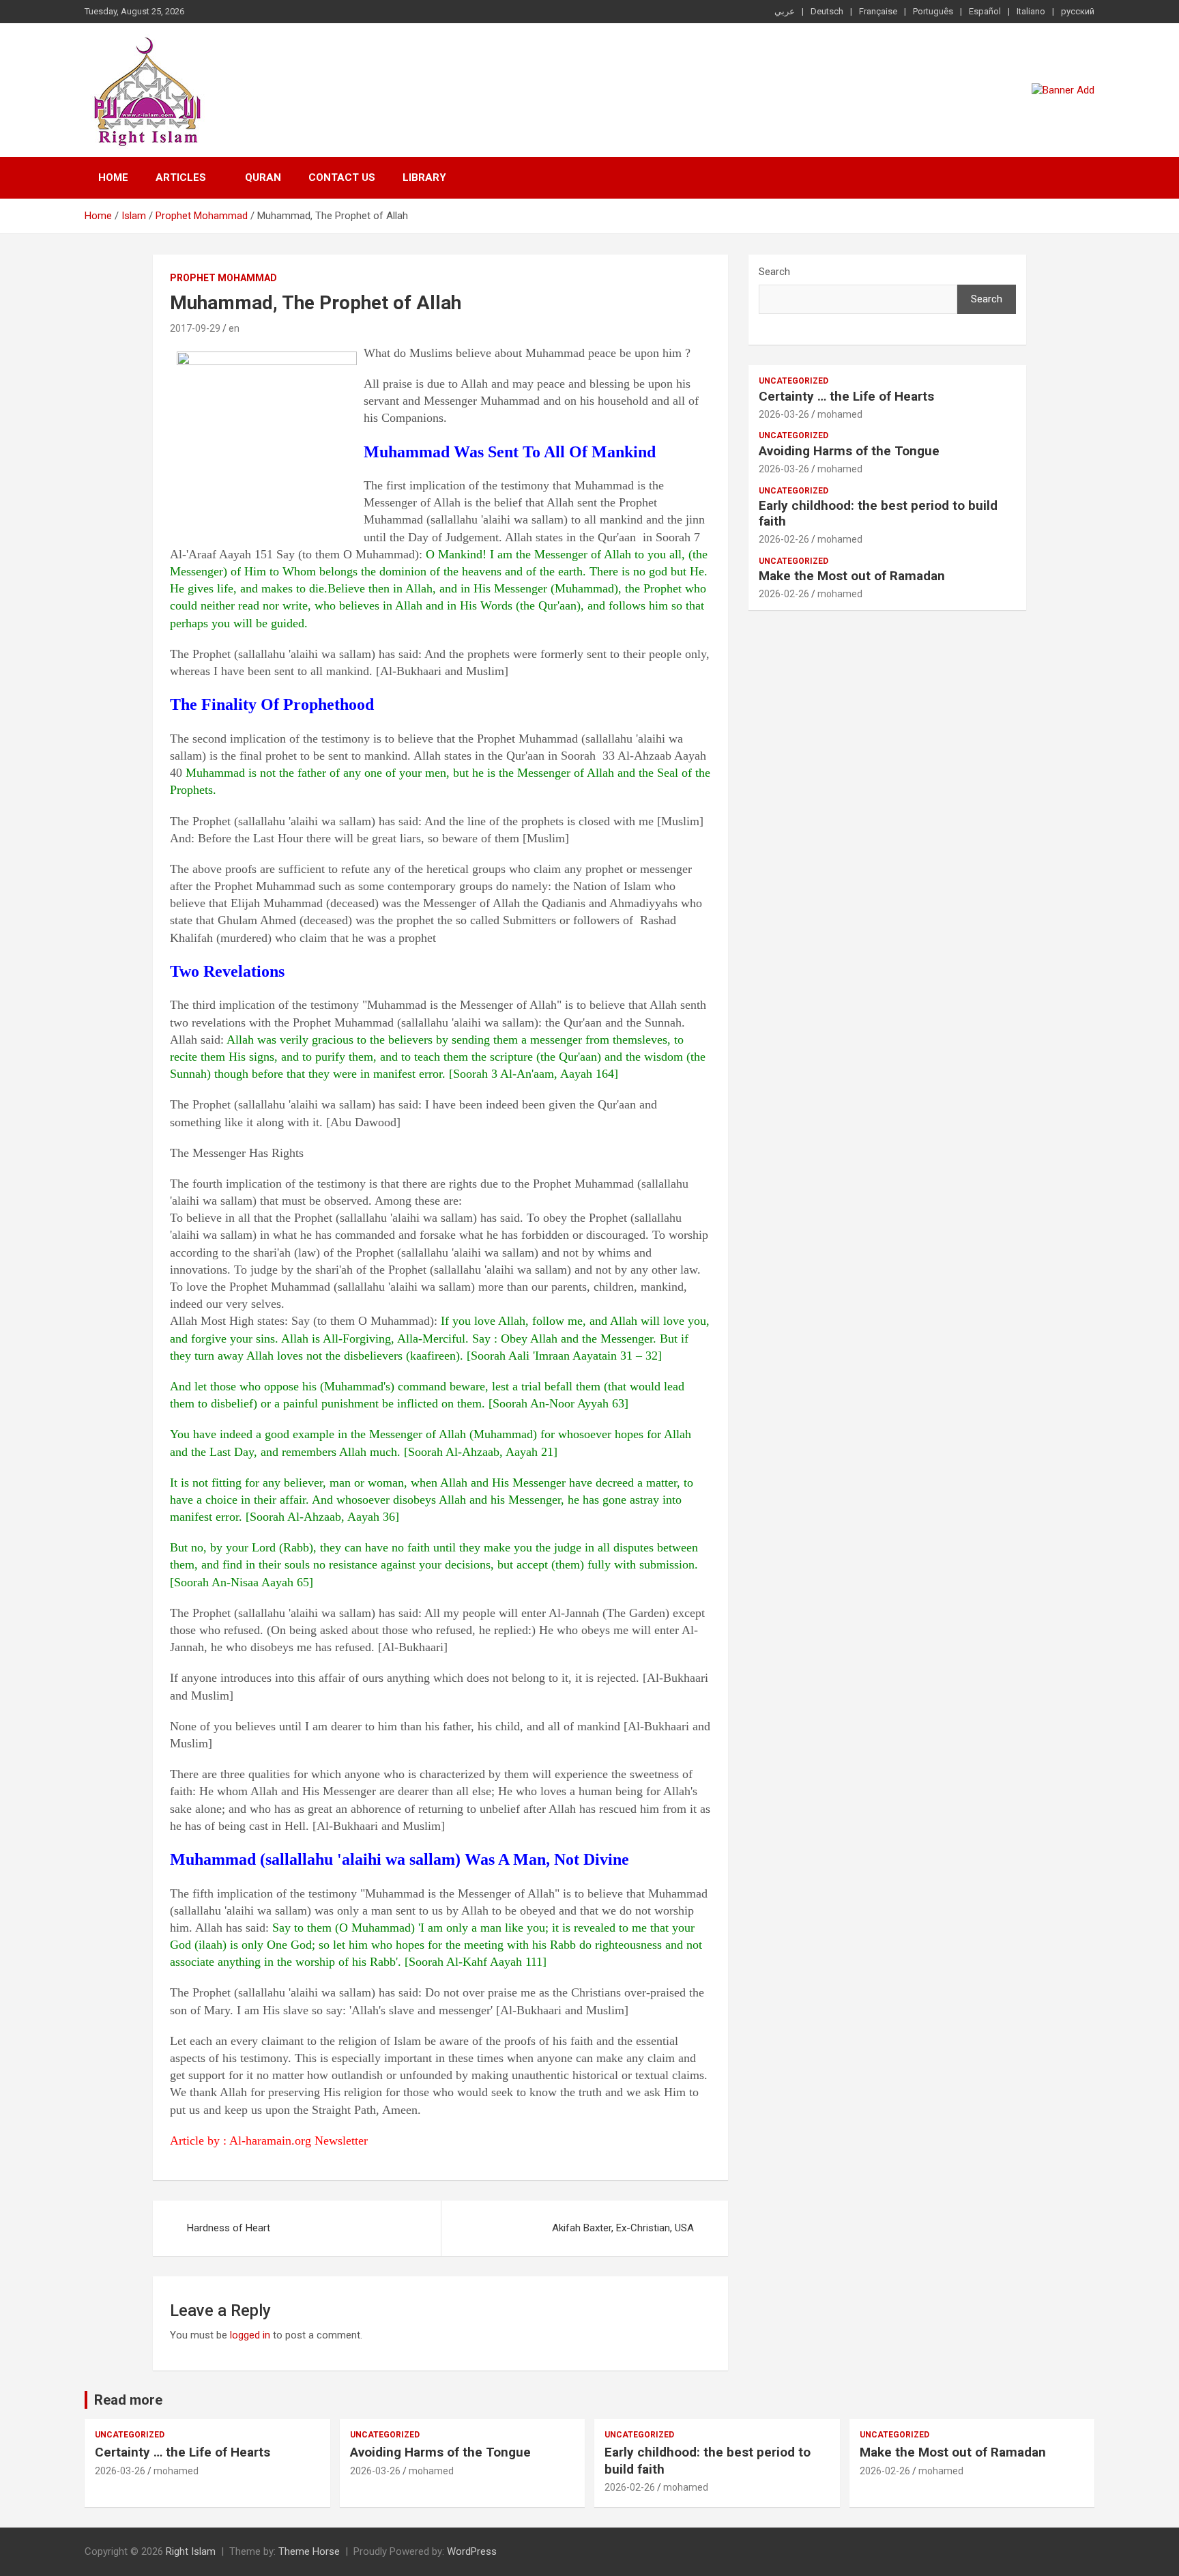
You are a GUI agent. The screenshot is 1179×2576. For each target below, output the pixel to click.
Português (933, 11)
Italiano (1031, 11)
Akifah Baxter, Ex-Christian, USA (623, 2228)
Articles (181, 177)
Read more (128, 2400)
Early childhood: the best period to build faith (878, 513)
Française (878, 11)
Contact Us (342, 177)
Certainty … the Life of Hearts (846, 396)
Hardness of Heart (229, 2228)
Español (985, 11)
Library (424, 177)
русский (1078, 11)
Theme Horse (309, 2551)
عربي (785, 11)
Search (774, 272)
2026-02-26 (784, 539)
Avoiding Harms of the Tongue (849, 451)
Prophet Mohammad (223, 278)
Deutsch (827, 11)
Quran (263, 177)
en (234, 328)
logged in (250, 2335)
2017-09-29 (195, 328)
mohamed (840, 414)
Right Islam (191, 2551)
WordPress (472, 2551)
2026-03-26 (784, 414)
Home (113, 177)
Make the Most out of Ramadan (852, 576)
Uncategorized (794, 381)
